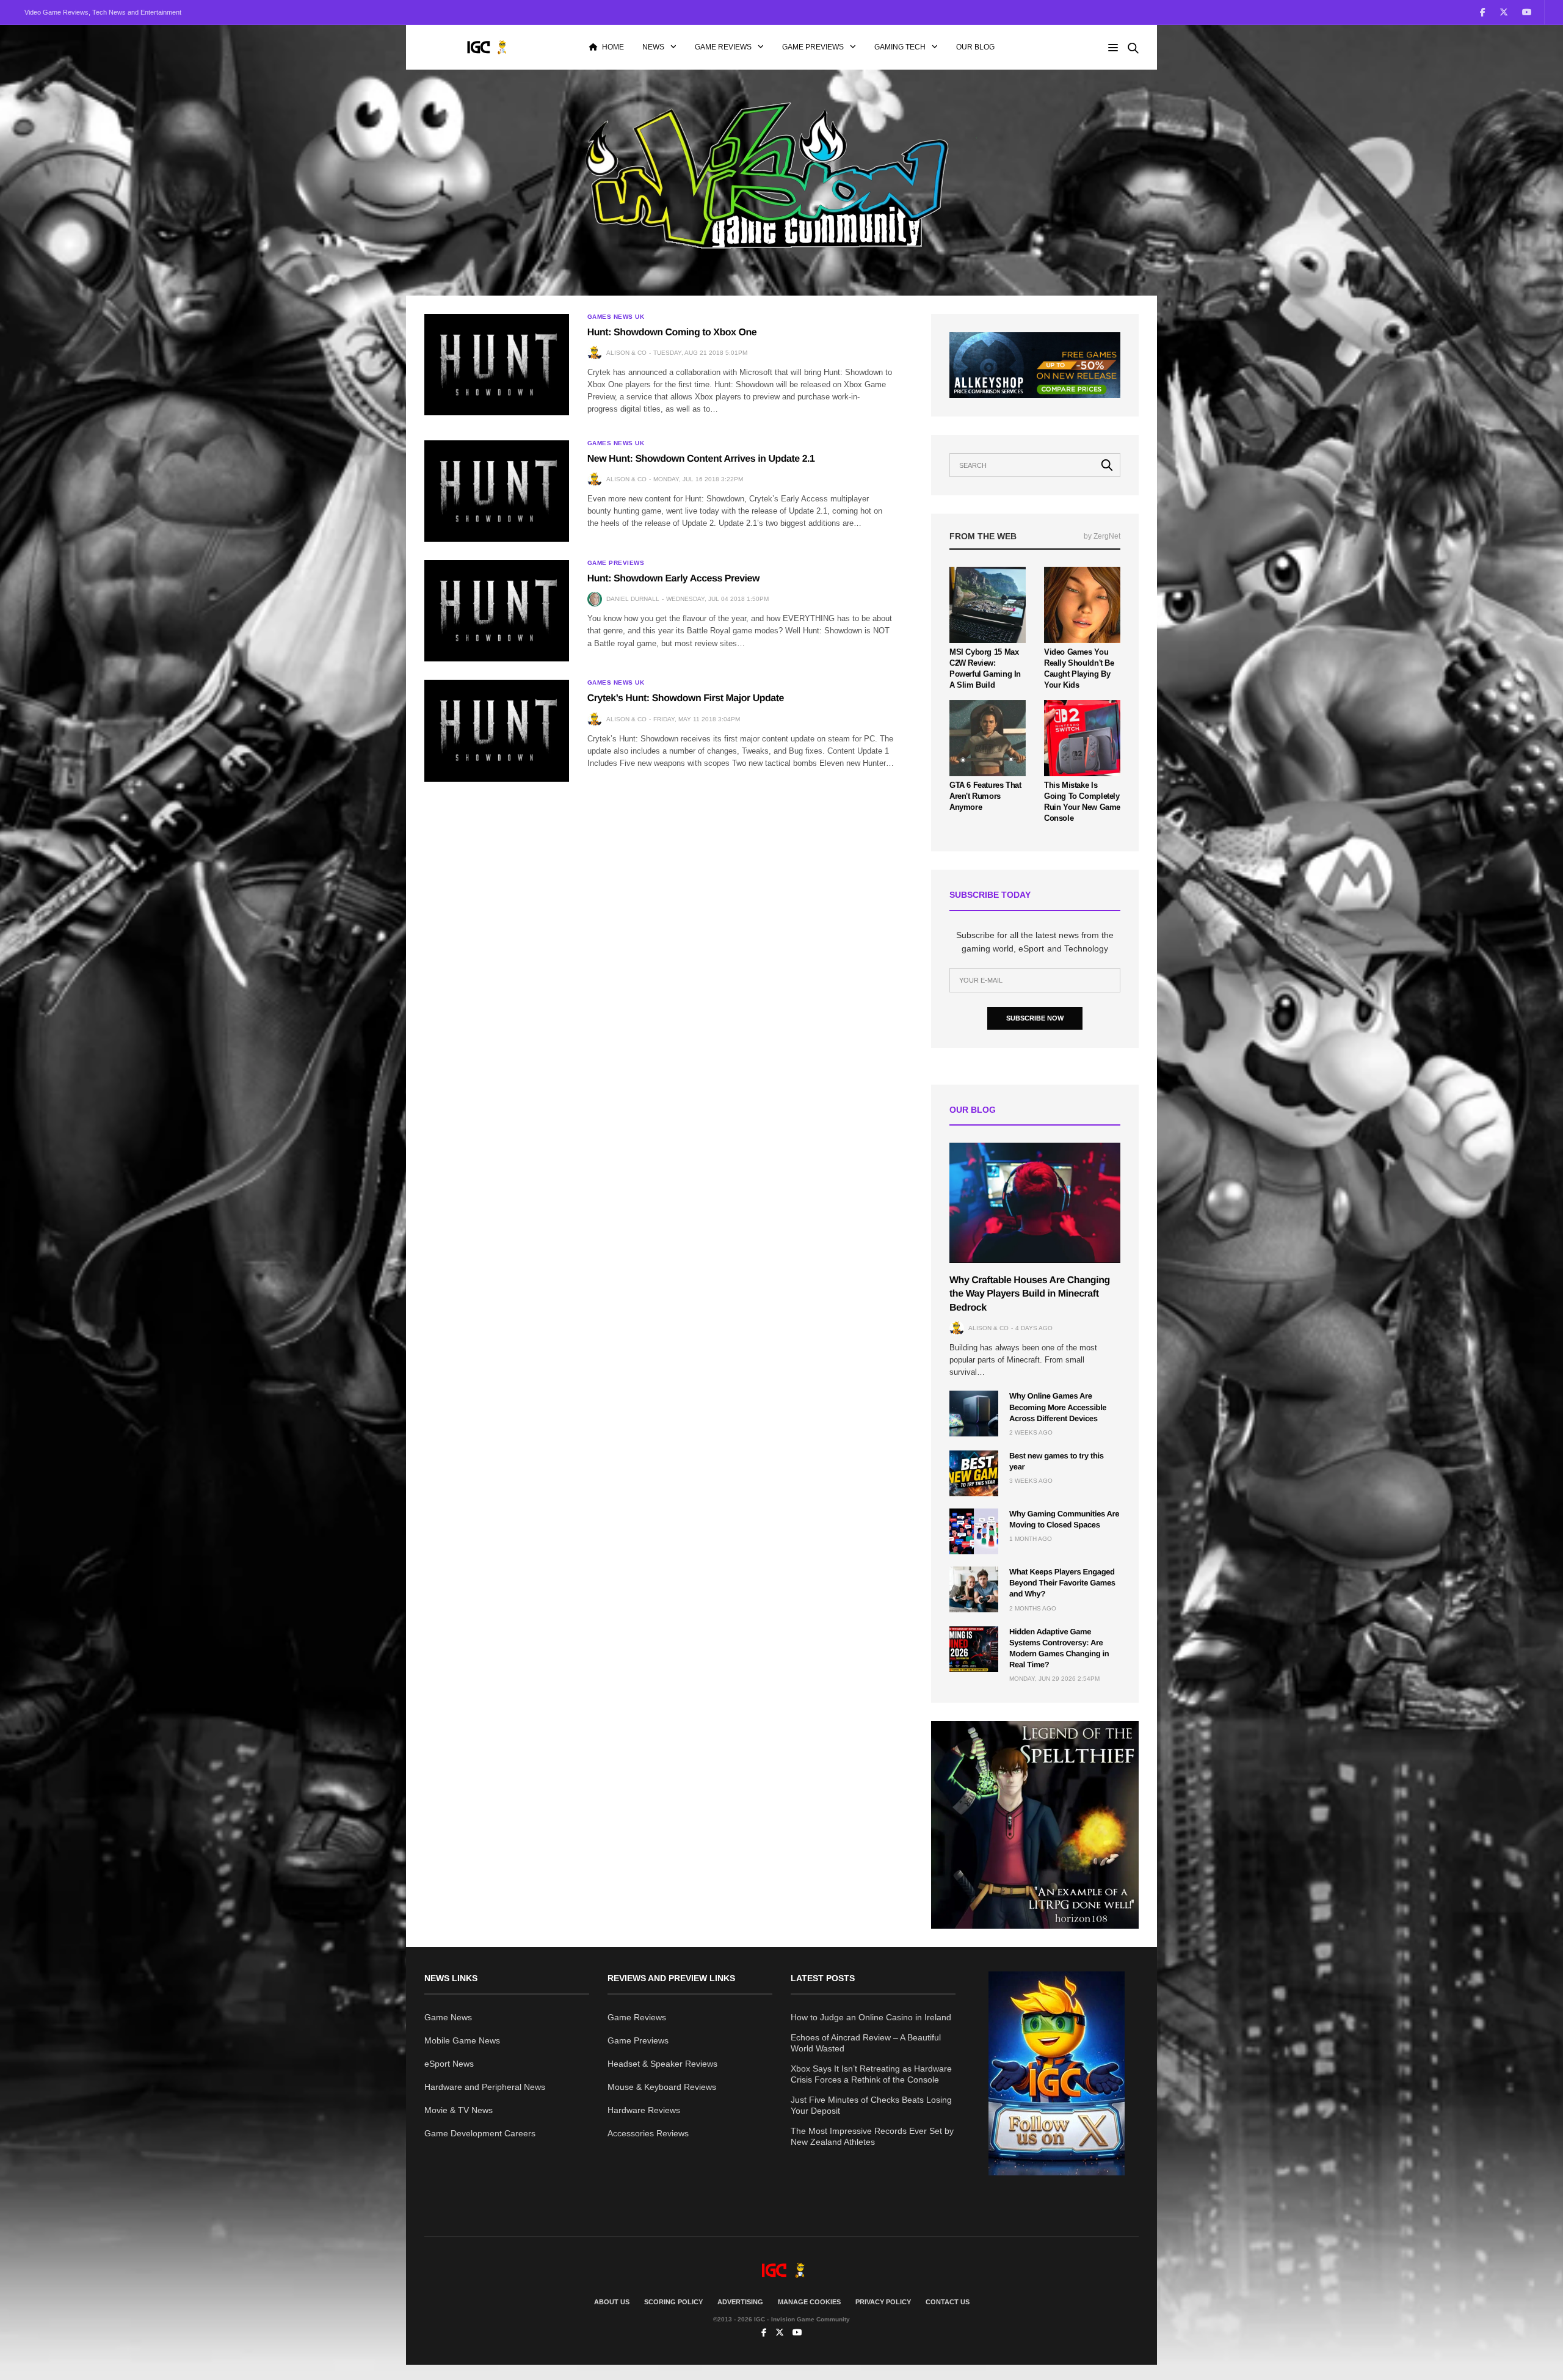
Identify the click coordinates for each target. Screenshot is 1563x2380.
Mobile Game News (462, 2040)
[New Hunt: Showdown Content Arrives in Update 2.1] (497, 491)
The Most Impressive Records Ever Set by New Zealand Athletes (872, 2136)
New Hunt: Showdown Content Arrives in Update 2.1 (701, 459)
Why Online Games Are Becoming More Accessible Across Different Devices (1058, 1407)
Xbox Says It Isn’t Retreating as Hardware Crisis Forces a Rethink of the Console (871, 2074)
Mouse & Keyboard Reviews (662, 2087)
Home (613, 47)
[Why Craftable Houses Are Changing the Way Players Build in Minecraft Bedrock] (1035, 1203)
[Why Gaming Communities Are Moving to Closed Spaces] (974, 1531)
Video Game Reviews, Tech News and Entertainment (103, 12)
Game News (448, 2017)
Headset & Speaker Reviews (662, 2064)
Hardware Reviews (644, 2110)
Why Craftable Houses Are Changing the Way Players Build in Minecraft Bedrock (1030, 1294)
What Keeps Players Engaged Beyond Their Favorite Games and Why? (1062, 1583)
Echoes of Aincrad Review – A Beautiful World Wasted (866, 2043)
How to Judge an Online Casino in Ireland (871, 2017)
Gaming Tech (900, 47)
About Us (612, 2302)
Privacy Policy (883, 2302)
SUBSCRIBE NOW (1035, 1018)
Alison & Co (626, 353)
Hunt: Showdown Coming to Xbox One (672, 333)
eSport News (449, 2064)
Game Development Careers (480, 2133)
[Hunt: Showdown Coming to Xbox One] (497, 365)
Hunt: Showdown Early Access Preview (673, 579)
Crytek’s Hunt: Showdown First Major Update (686, 698)
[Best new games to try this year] (974, 1473)
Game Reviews (723, 47)
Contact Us (948, 2302)
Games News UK (616, 317)
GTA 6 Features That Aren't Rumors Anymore (985, 796)
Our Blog (975, 47)
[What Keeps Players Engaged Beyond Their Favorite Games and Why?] (974, 1589)
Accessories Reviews (648, 2133)
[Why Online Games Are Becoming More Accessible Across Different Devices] (974, 1414)
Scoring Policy (673, 2302)
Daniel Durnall (633, 599)
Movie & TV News (459, 2110)
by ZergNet (1102, 536)
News (653, 47)
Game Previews (813, 47)
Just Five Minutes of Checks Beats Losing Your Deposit (871, 2105)
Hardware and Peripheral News (485, 2087)
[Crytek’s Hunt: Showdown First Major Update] (497, 730)
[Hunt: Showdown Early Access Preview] (497, 611)
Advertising (740, 2302)
